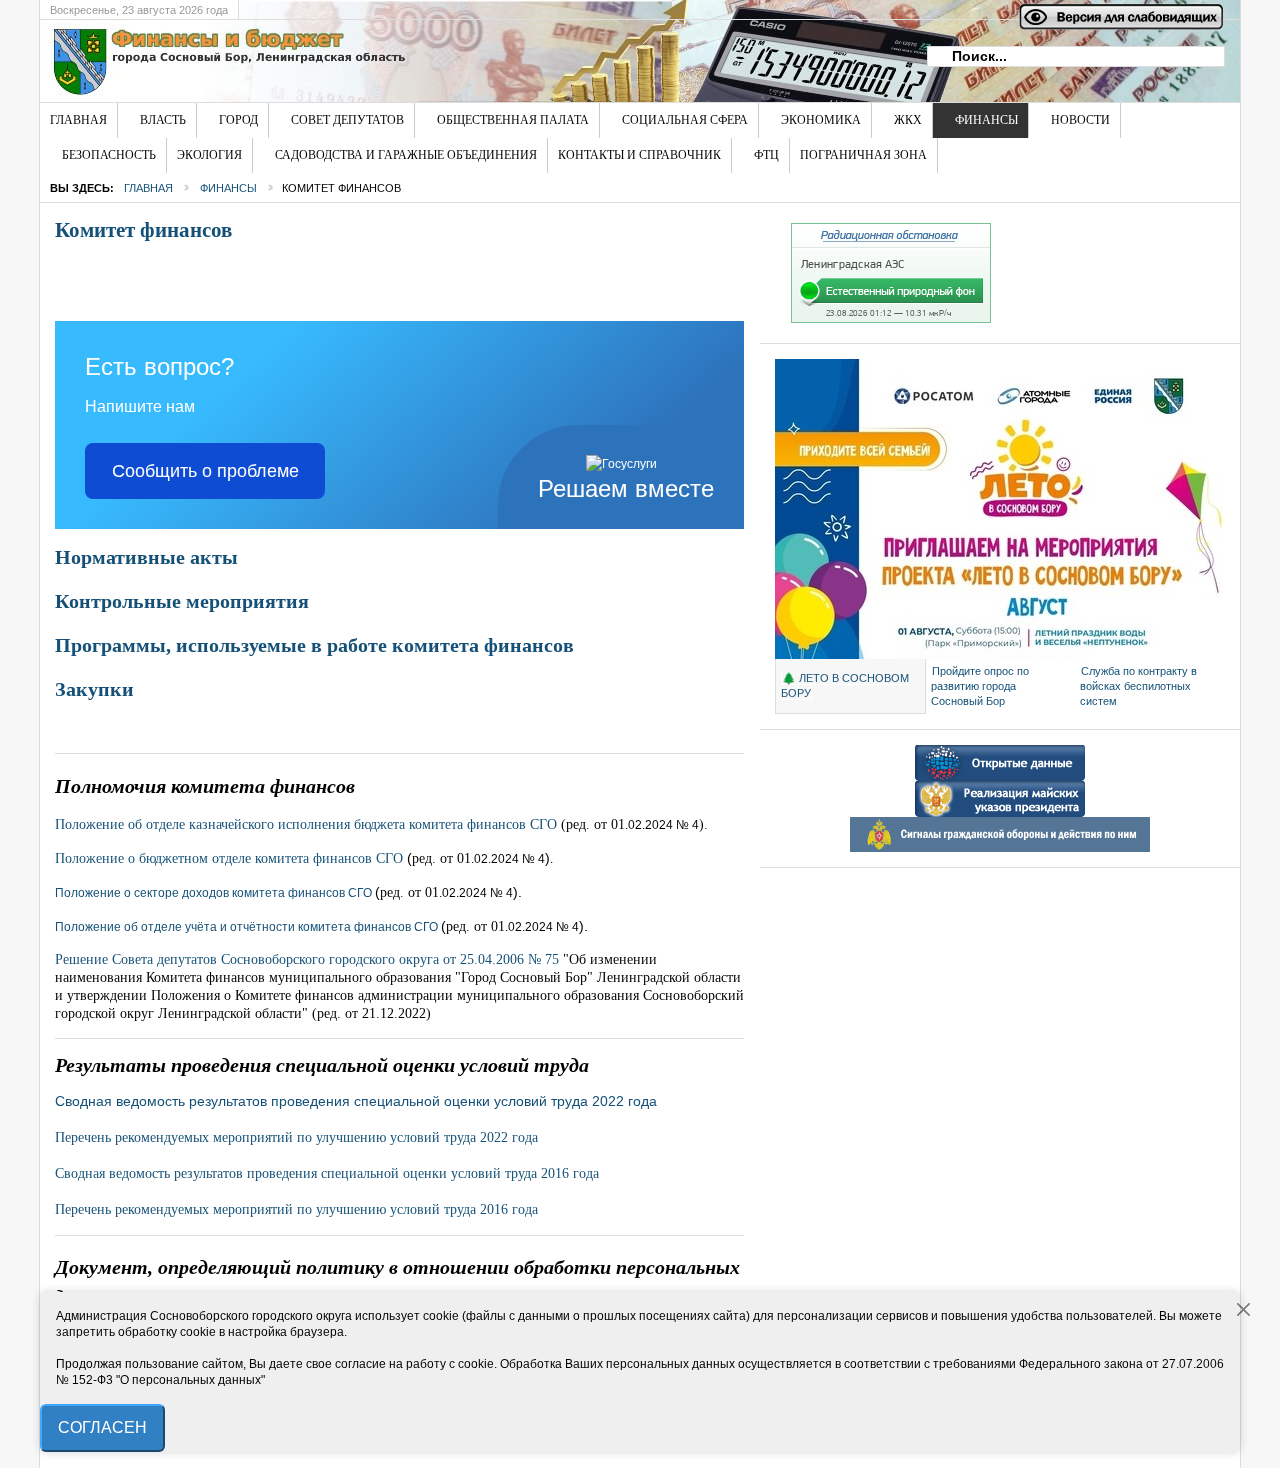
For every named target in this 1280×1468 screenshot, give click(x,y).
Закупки (94, 689)
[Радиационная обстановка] (891, 319)
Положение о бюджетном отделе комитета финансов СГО (229, 858)
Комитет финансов (143, 230)
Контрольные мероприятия (182, 601)
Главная (148, 188)
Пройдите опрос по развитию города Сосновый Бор (980, 686)
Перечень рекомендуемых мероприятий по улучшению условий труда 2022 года (296, 1137)
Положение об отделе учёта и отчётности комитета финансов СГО (246, 927)
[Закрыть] (1244, 1310)
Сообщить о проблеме (205, 471)
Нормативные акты (146, 557)
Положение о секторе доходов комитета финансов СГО (213, 893)
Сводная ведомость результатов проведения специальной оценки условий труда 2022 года (356, 1101)
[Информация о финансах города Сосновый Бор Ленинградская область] (365, 61)
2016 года (327, 1173)
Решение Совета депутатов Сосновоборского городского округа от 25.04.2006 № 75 (309, 959)
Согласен (102, 1427)
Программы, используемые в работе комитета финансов (314, 645)
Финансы (228, 188)
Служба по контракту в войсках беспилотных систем (1138, 686)
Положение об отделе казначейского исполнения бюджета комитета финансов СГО (306, 824)
